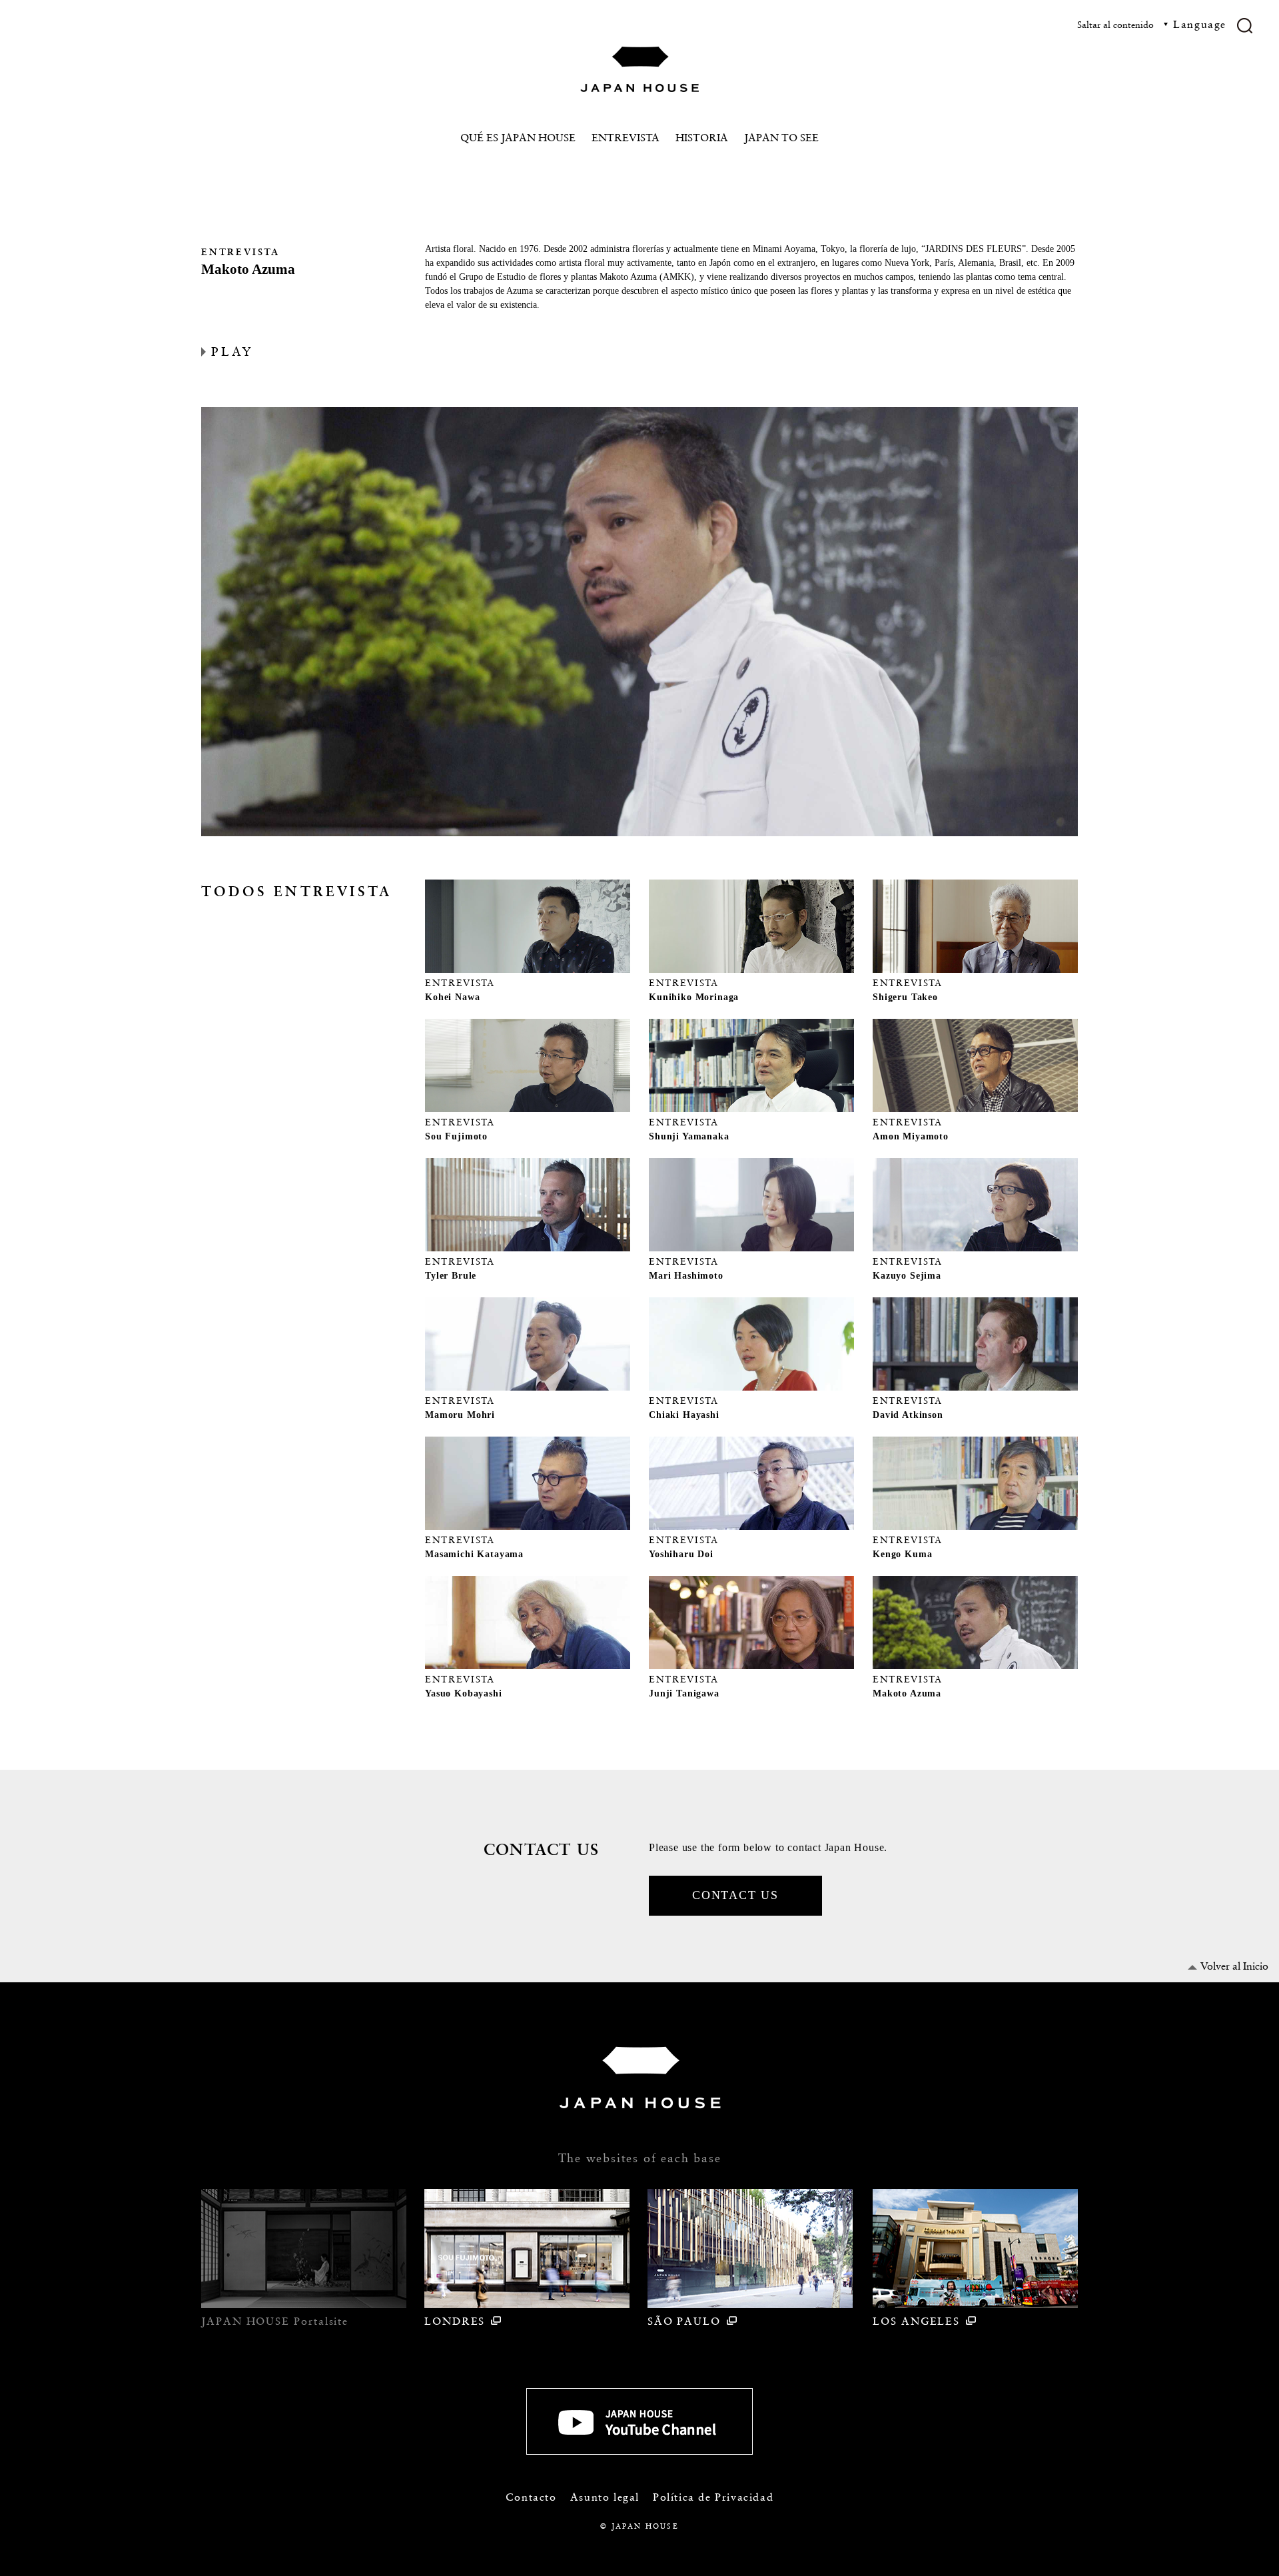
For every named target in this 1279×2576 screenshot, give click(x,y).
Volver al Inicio (1234, 1966)
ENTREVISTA (626, 138)
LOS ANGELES (916, 2321)
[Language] (1193, 37)
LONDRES (455, 2321)
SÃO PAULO (684, 2321)
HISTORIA (702, 138)
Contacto (531, 2497)
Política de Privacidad (713, 2497)
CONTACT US (735, 1895)
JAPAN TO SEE (781, 138)
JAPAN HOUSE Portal (275, 2321)
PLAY (232, 351)
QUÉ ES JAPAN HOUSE (518, 138)
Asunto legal (605, 2497)
